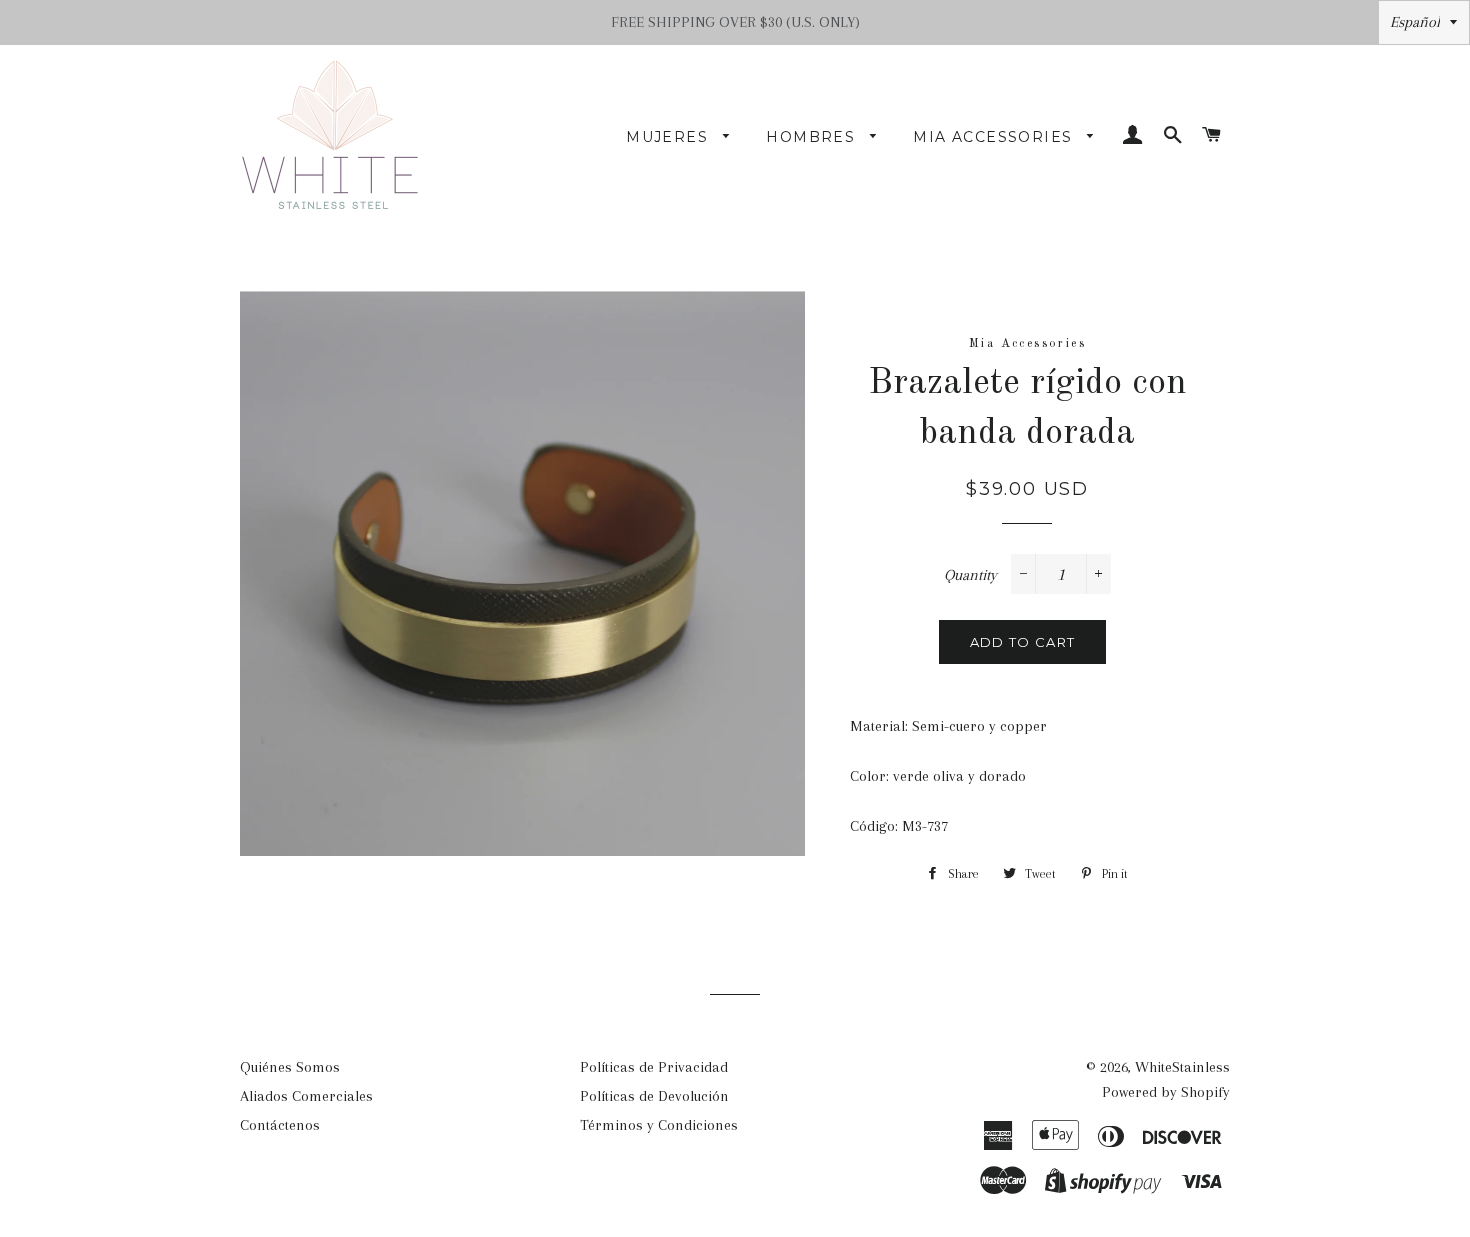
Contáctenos (280, 1125)
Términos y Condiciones (659, 1125)
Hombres (813, 137)
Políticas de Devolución (654, 1096)
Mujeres (669, 137)
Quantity (970, 575)
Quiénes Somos (290, 1067)
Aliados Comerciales (306, 1096)
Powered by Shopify (1166, 1092)
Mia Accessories (995, 137)
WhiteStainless (1182, 1067)
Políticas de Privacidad (654, 1067)
